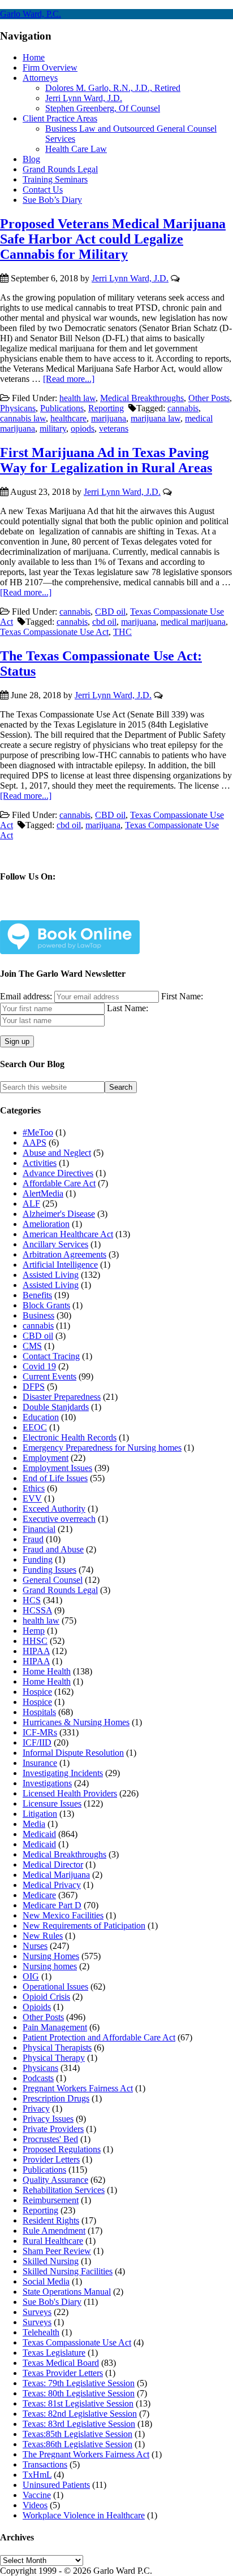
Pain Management (55, 2027)
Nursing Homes (51, 1956)
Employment (46, 1458)
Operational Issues (55, 1987)
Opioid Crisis (46, 1997)
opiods (83, 428)
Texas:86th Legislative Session (77, 2444)
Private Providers (53, 2129)
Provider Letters (51, 2159)
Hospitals (39, 1712)
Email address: (27, 996)
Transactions (45, 2464)
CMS (32, 1346)
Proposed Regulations (62, 2149)
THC (122, 632)
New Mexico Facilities (63, 1915)
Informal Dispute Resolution (73, 1753)
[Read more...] (69, 379)
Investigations (47, 1783)
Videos (35, 2505)
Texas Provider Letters (63, 2373)
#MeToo (38, 1132)
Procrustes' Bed (50, 2139)
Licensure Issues (52, 1803)
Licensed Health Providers (70, 1793)
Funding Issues (49, 1570)
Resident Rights (51, 2220)
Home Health (47, 1671)
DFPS (34, 1387)
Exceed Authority (54, 1509)
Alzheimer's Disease (59, 1214)
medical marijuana (193, 622)
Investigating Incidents (63, 1773)
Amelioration (46, 1224)
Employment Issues (57, 1468)
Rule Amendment (54, 2231)
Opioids (37, 2007)
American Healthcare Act (68, 1234)
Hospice (37, 1692)
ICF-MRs (40, 1732)
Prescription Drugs (56, 2098)
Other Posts (209, 398)
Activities (40, 1163)
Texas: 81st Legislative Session (78, 2403)
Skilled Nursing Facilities (68, 2271)
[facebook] (35, 911)
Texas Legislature (54, 2353)
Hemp (34, 1631)
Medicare (39, 1895)
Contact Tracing (51, 1356)
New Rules (43, 1936)
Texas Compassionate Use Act (54, 632)
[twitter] (61, 911)
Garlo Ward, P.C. (31, 14)
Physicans (18, 408)
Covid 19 (39, 1366)
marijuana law (156, 418)
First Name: (182, 996)
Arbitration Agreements (64, 1254)
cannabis (183, 408)
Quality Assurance (55, 2180)
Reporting (106, 408)
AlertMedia (43, 1193)
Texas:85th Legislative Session (77, 2434)
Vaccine (37, 2495)
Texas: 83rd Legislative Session (79, 2424)
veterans (114, 428)
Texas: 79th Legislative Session (79, 2383)
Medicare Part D (52, 1905)
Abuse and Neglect (57, 1153)
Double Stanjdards (56, 1407)
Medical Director (53, 1864)
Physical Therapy (54, 2058)
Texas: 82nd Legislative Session (80, 2414)
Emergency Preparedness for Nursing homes (102, 1448)
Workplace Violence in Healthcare (84, 2515)
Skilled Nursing (51, 2261)
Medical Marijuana (56, 1875)
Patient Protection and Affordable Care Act (99, 2037)
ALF (31, 1204)
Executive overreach (59, 1519)
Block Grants (46, 1305)
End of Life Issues (55, 1478)
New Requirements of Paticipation (84, 1926)
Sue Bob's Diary (52, 2302)
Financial (39, 1529)
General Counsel (53, 1580)
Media (34, 1824)
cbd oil (104, 622)
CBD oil (110, 612)
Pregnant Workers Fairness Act (78, 2088)
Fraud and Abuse (53, 1549)
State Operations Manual (67, 2292)
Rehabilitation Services (64, 2190)
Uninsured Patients (56, 2485)
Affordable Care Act (59, 1183)
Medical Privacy (52, 1885)
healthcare (68, 418)
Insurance (40, 1763)
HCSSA (37, 1610)
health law (77, 398)
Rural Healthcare (53, 2241)
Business (38, 1315)
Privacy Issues (48, 2119)
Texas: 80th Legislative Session (79, 2393)
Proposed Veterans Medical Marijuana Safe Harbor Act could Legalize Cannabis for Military (113, 239)
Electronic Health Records (70, 1437)
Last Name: (128, 1008)
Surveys (37, 2312)
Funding (38, 1559)
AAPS (34, 1143)
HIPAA (36, 1651)
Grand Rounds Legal (60, 1590)
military (53, 428)
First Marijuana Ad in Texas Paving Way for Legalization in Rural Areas (106, 460)
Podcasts (38, 2078)
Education (41, 1417)
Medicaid (39, 1834)
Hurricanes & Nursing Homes (76, 1722)
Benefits (37, 1295)
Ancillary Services (55, 1244)
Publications (62, 408)
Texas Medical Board (61, 2363)
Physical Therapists (57, 2048)
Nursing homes (50, 1966)
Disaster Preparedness (62, 1397)
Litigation (40, 1814)
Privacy (36, 2109)
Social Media (46, 2281)
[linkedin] (88, 911)
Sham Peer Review (57, 2251)
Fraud (33, 1539)
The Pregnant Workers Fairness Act (86, 2454)
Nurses (35, 1946)
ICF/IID (37, 1742)
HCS (32, 1600)
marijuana (109, 418)
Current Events (49, 1376)
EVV (32, 1498)
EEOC (35, 1427)
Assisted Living (51, 1275)
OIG (31, 1976)
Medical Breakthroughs (142, 398)
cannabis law (23, 418)
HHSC (35, 1641)
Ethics (34, 1488)
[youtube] (115, 911)
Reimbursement (51, 2200)
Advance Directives (58, 1173)
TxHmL (37, 2475)
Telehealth (41, 2332)
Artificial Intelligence (60, 1265)
